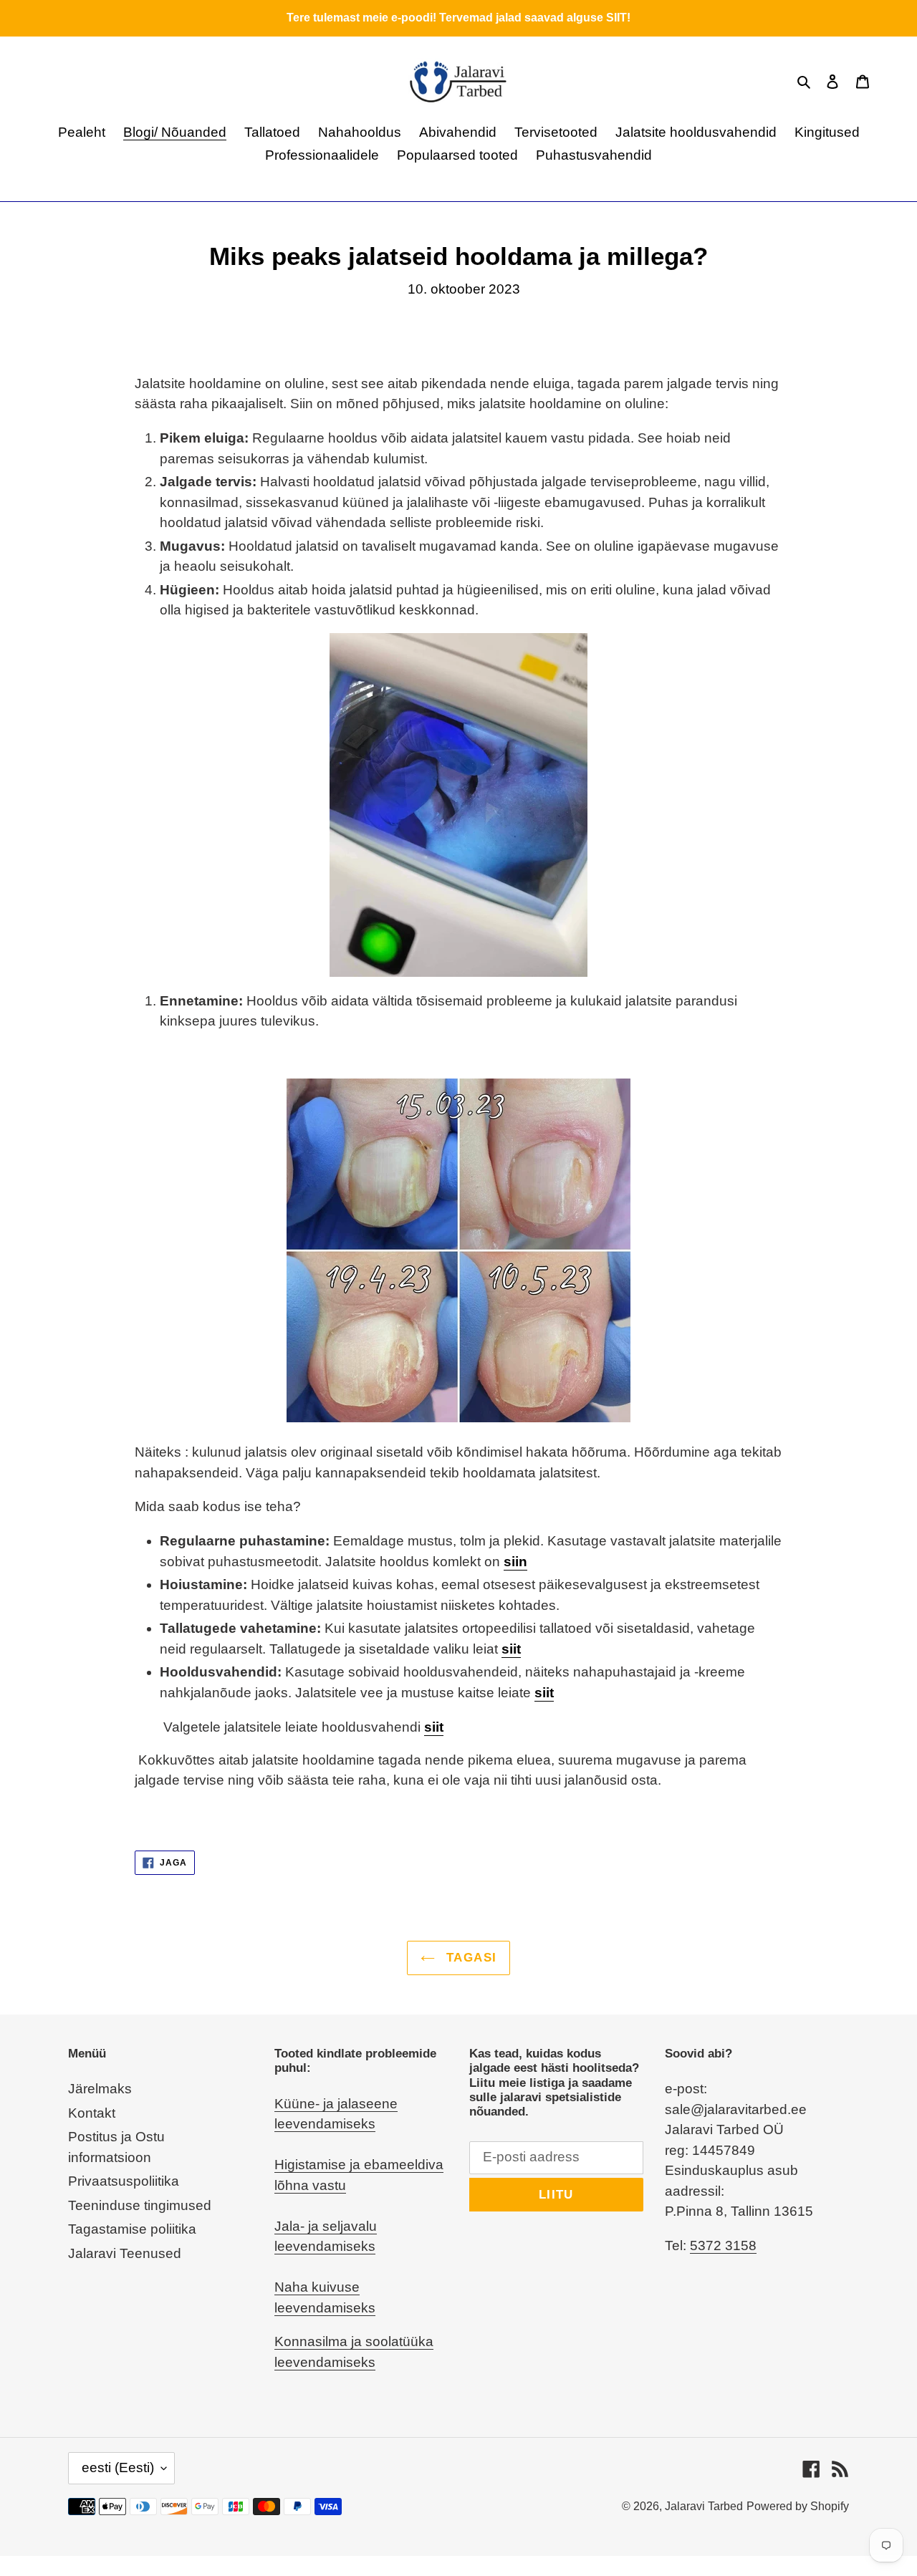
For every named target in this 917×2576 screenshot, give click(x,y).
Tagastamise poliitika (132, 2229)
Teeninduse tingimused (140, 2205)
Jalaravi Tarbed (704, 2506)
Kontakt (92, 2113)
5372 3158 (723, 2245)
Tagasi (470, 1958)
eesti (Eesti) (118, 2468)
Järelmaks (100, 2089)
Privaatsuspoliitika (124, 2181)
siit (511, 1649)
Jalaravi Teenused (125, 2253)
